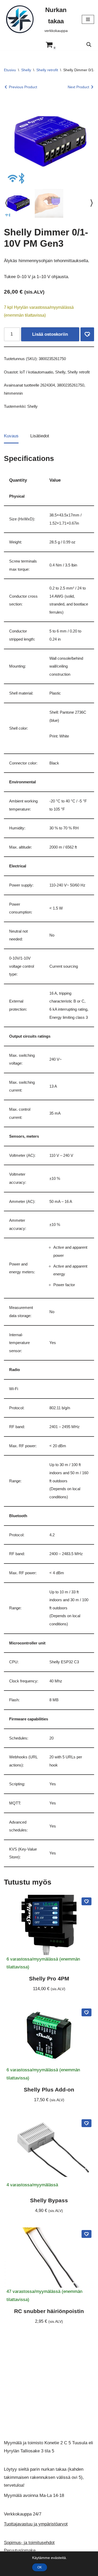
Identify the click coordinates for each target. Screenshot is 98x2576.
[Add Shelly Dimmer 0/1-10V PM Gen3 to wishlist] (87, 334)
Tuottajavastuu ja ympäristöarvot (36, 2524)
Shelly (26, 70)
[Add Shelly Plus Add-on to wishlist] (87, 2012)
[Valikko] (88, 19)
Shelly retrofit (47, 70)
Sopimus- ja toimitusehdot (29, 2543)
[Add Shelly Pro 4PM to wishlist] (87, 1901)
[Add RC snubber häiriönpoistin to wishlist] (87, 2234)
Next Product (78, 87)
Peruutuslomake (20, 2550)
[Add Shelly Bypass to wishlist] (87, 2123)
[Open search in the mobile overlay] (89, 45)
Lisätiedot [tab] (40, 436)
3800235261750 (71, 385)
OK (40, 2567)
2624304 (48, 385)
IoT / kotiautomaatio (36, 372)
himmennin (13, 393)
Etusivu (10, 70)
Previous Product (23, 87)
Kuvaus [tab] (11, 436)
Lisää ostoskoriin (50, 334)
